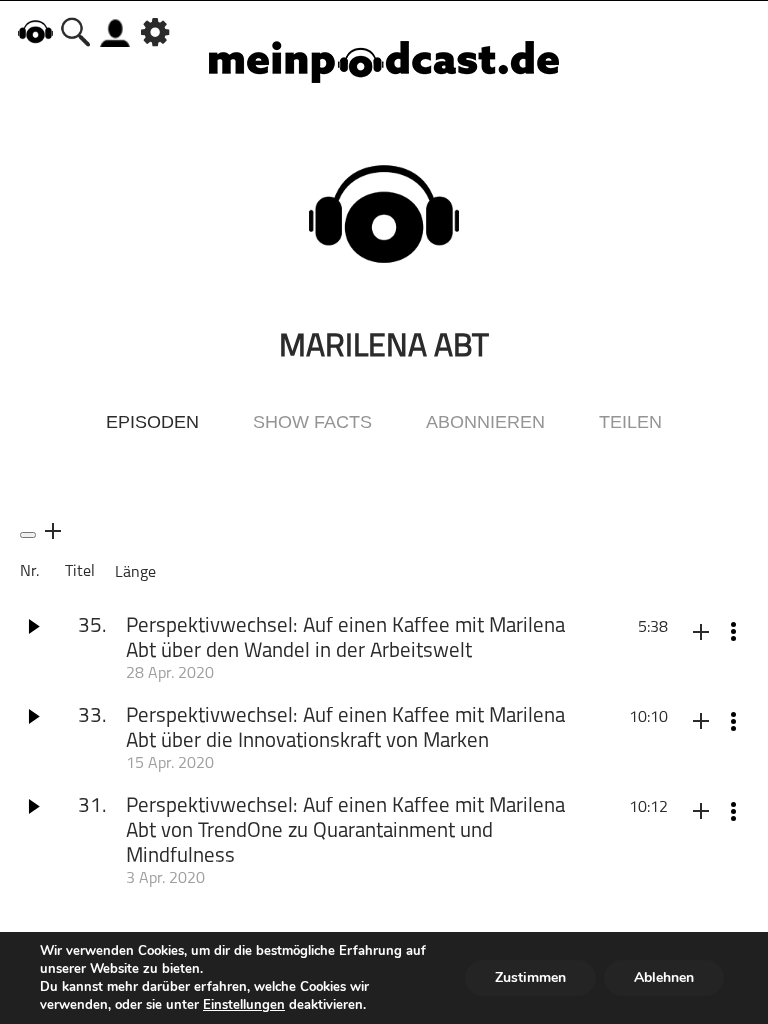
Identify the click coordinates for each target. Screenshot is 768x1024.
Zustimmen (530, 977)
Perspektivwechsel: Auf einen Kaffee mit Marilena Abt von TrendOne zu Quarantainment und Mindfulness (345, 831)
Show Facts (312, 422)
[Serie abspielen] (28, 535)
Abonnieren (485, 422)
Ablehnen (664, 977)
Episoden (152, 422)
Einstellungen (244, 1005)
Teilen (630, 422)
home (35, 31)
